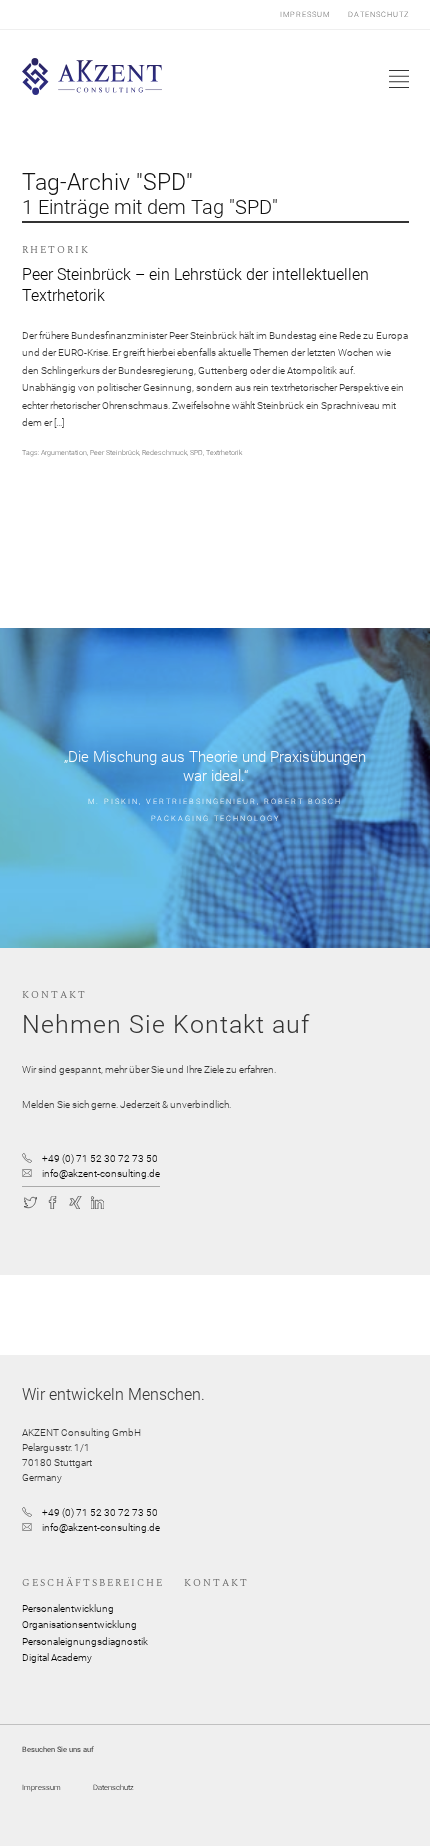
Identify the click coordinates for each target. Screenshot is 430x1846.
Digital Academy (57, 1657)
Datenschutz (378, 14)
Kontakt (216, 1583)
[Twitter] (31, 1201)
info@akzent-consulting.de (101, 1173)
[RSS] (121, 1201)
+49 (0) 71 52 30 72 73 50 (100, 1158)
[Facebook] (53, 1201)
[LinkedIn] (98, 1201)
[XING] (76, 1201)
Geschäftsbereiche (93, 1583)
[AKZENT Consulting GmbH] (92, 91)
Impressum (305, 14)
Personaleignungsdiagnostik (85, 1641)
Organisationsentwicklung (79, 1624)
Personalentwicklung (68, 1608)
